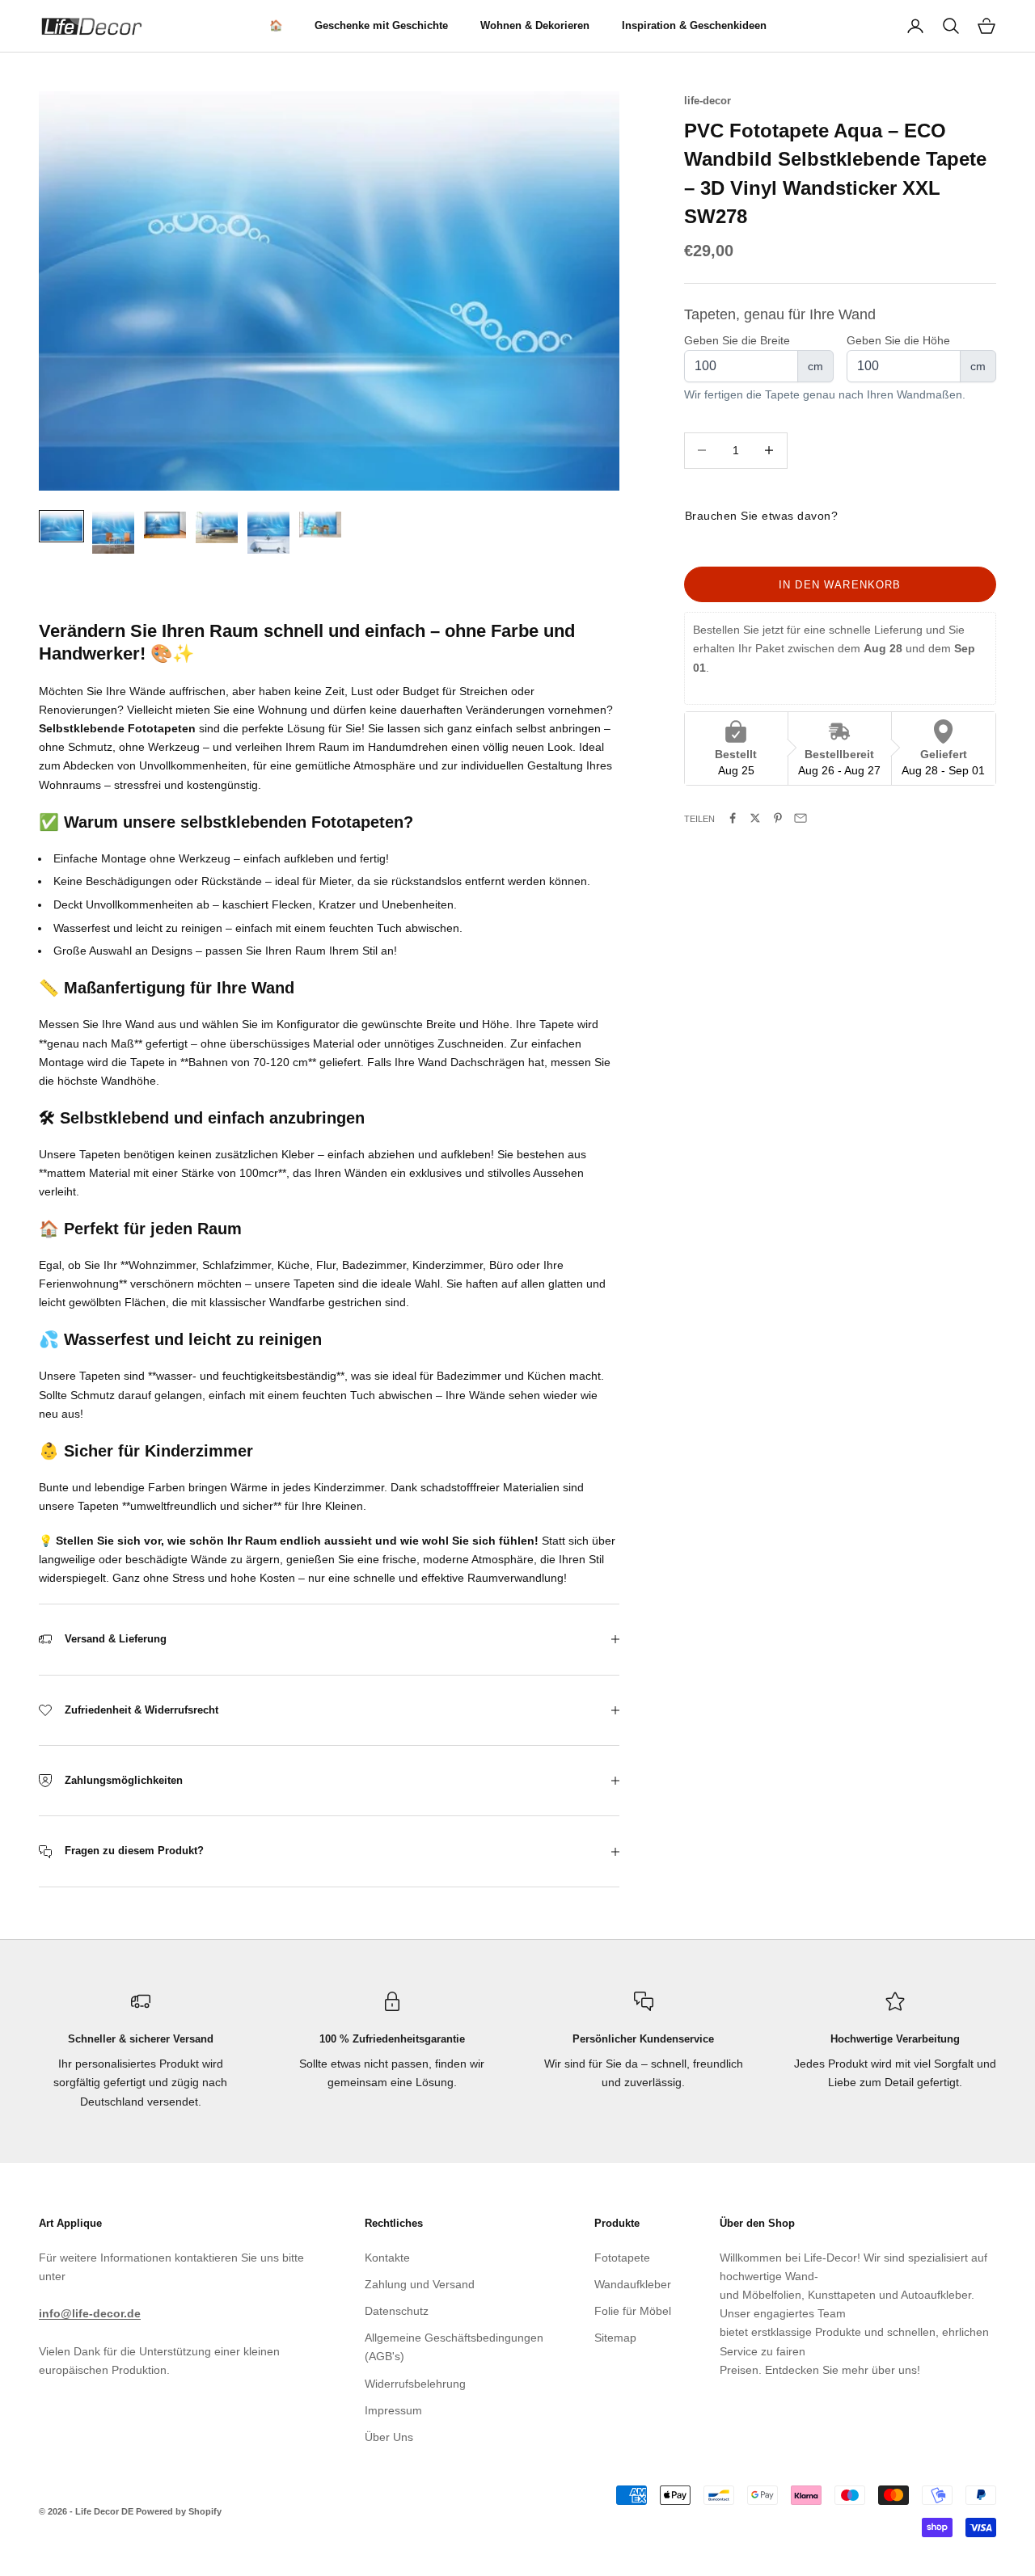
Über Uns (389, 2437)
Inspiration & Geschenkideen (694, 25)
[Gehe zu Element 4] (217, 527)
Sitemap (615, 2338)
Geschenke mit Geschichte (381, 25)
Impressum (393, 2410)
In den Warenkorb (840, 584)
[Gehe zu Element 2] (113, 533)
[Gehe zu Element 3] (165, 525)
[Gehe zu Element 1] (61, 526)
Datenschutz (397, 2311)
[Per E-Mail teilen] (801, 818)
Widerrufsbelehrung (415, 2384)
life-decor (708, 101)
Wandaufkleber (633, 2284)
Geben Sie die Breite (737, 339)
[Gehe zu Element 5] (268, 533)
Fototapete (622, 2258)
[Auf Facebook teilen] (733, 818)
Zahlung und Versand (420, 2284)
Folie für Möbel (633, 2311)
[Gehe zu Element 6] (320, 525)
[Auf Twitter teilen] (755, 818)
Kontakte (387, 2258)
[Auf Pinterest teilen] (778, 818)
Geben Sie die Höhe (898, 339)
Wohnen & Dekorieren (535, 25)
